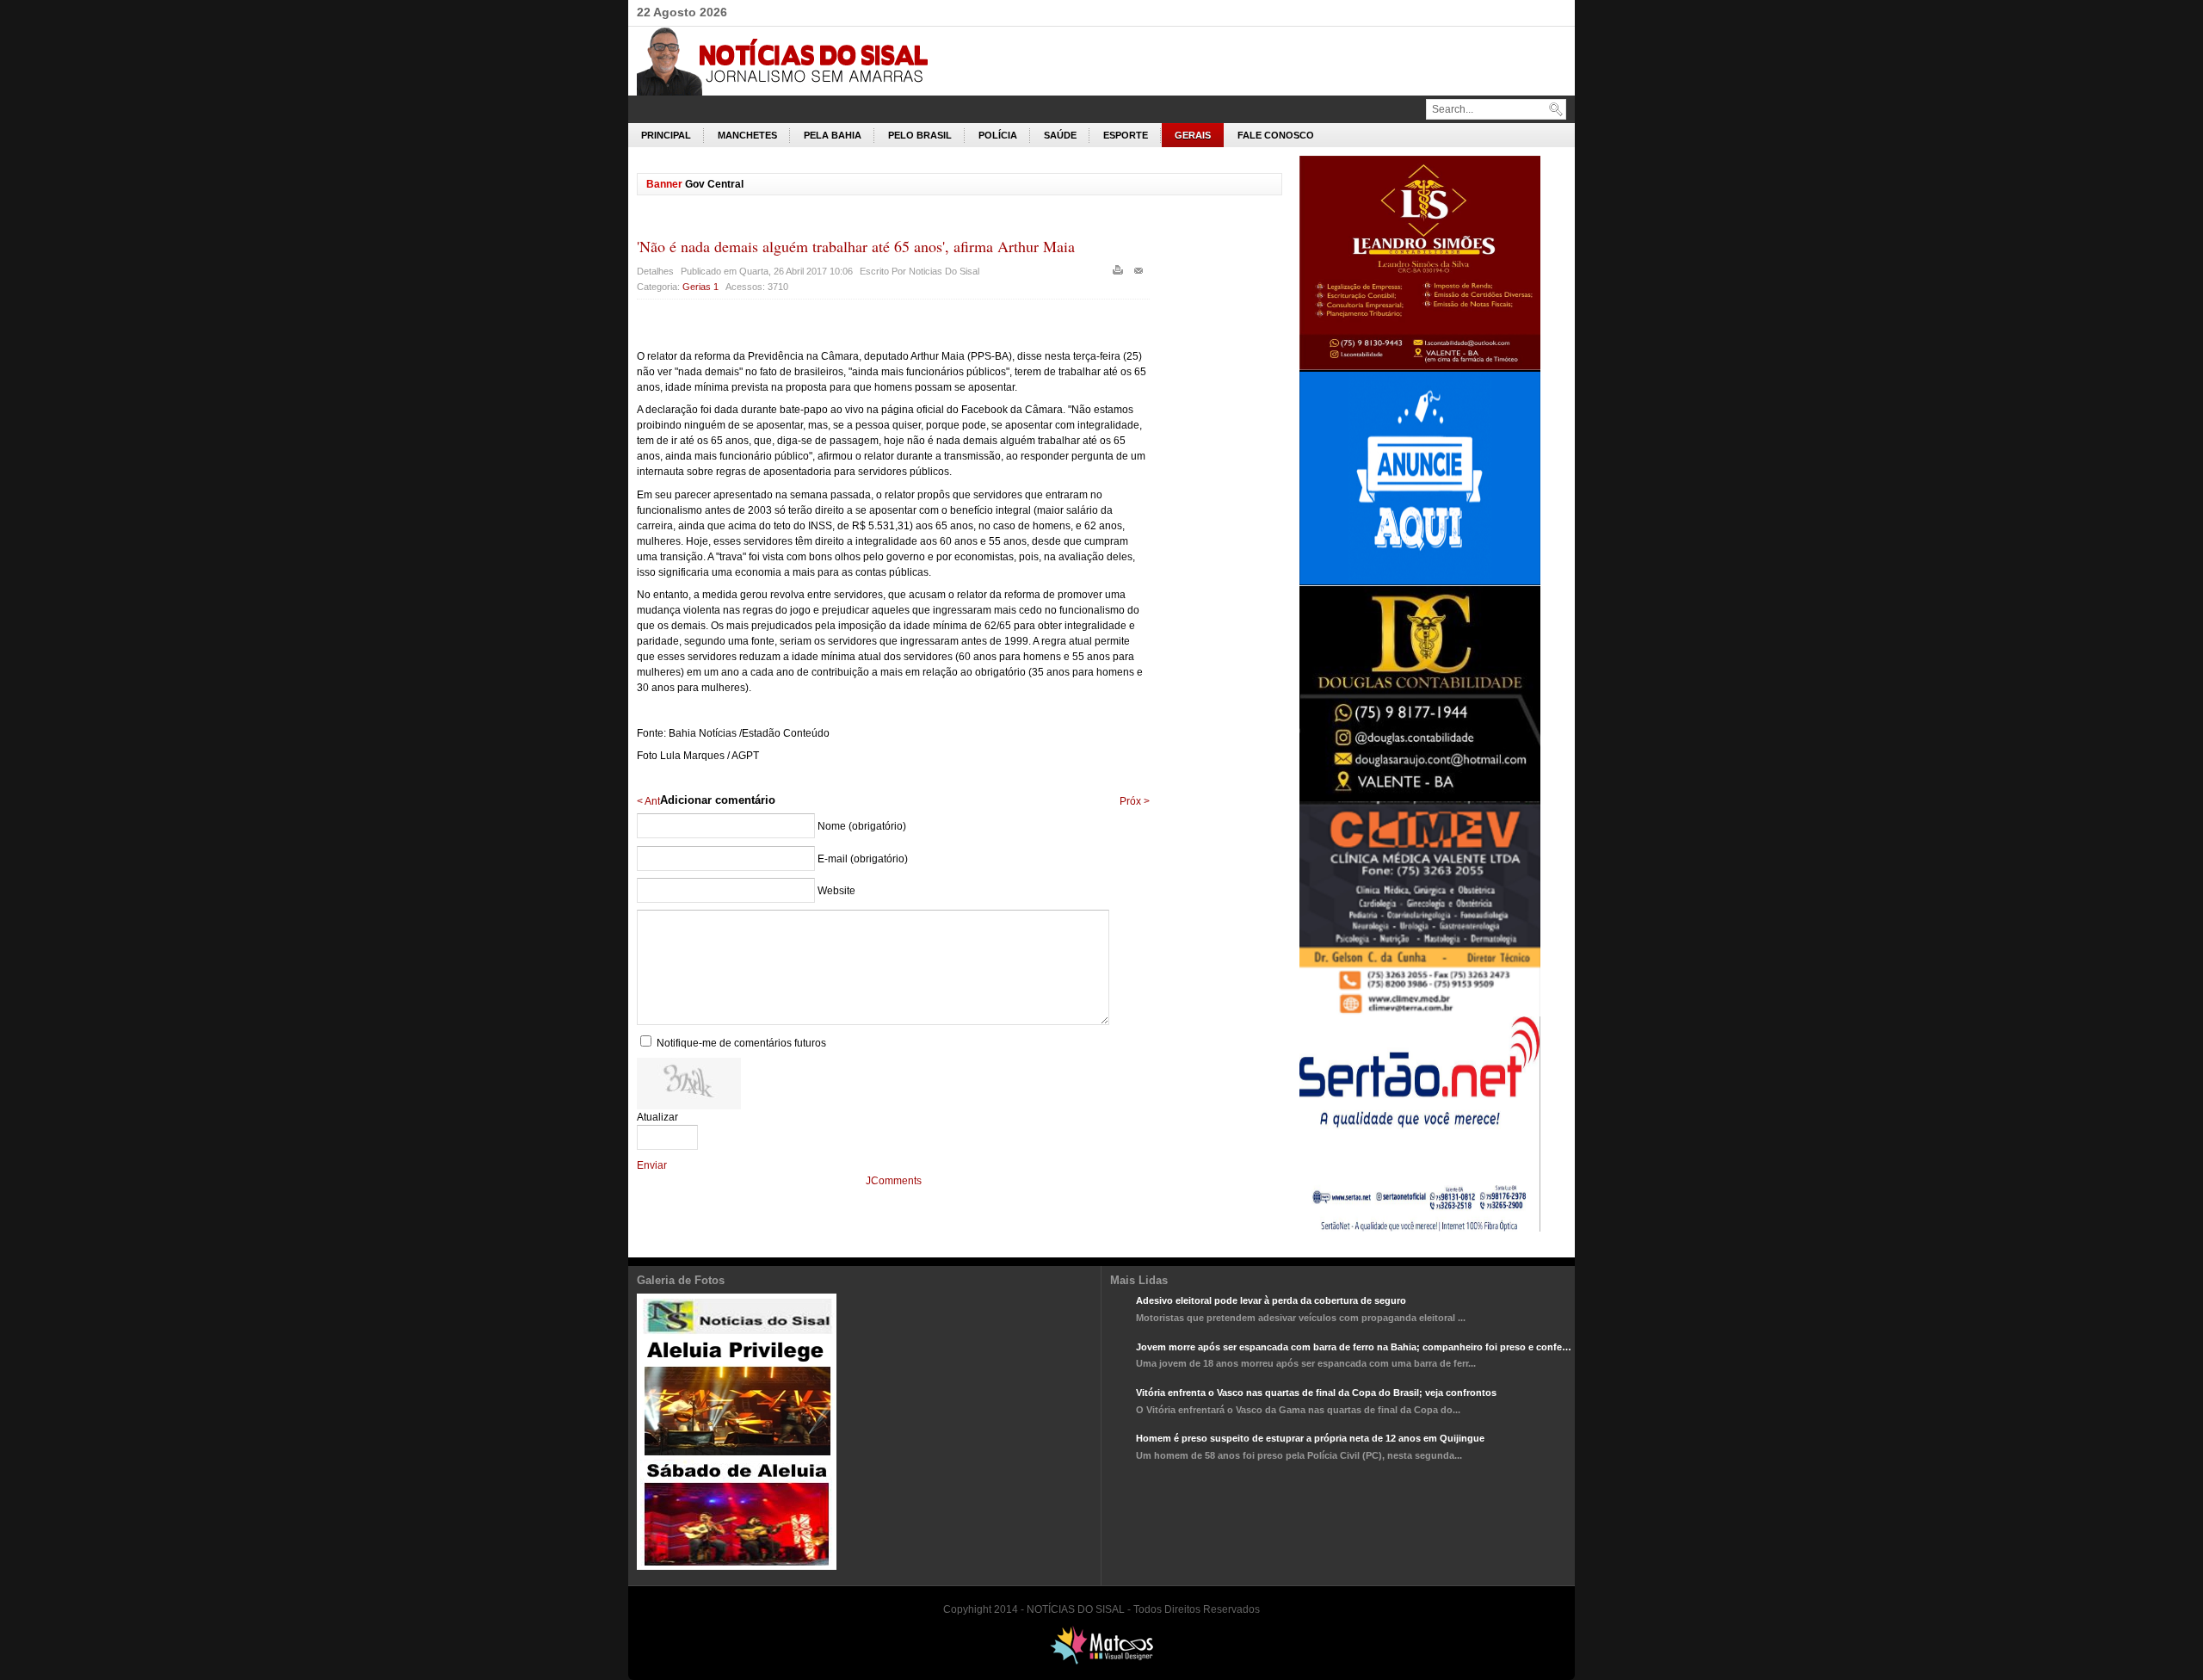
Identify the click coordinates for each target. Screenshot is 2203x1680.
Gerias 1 (700, 287)
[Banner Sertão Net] (1420, 1228)
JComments (894, 1181)
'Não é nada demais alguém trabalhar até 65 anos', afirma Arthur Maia (856, 246)
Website (836, 891)
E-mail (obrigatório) (863, 859)
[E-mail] (1141, 274)
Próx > (1135, 801)
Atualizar (657, 1117)
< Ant (648, 801)
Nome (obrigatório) (862, 826)
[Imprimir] (1120, 274)
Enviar (652, 1165)
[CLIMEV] (1420, 1013)
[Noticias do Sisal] (800, 61)
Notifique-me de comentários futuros (741, 1043)
